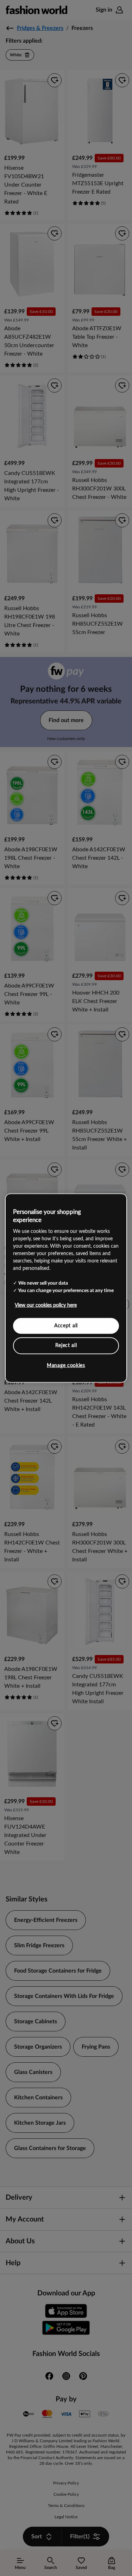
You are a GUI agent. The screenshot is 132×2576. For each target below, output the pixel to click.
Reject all (66, 1346)
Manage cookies (66, 1365)
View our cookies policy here (46, 1305)
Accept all (66, 1325)
